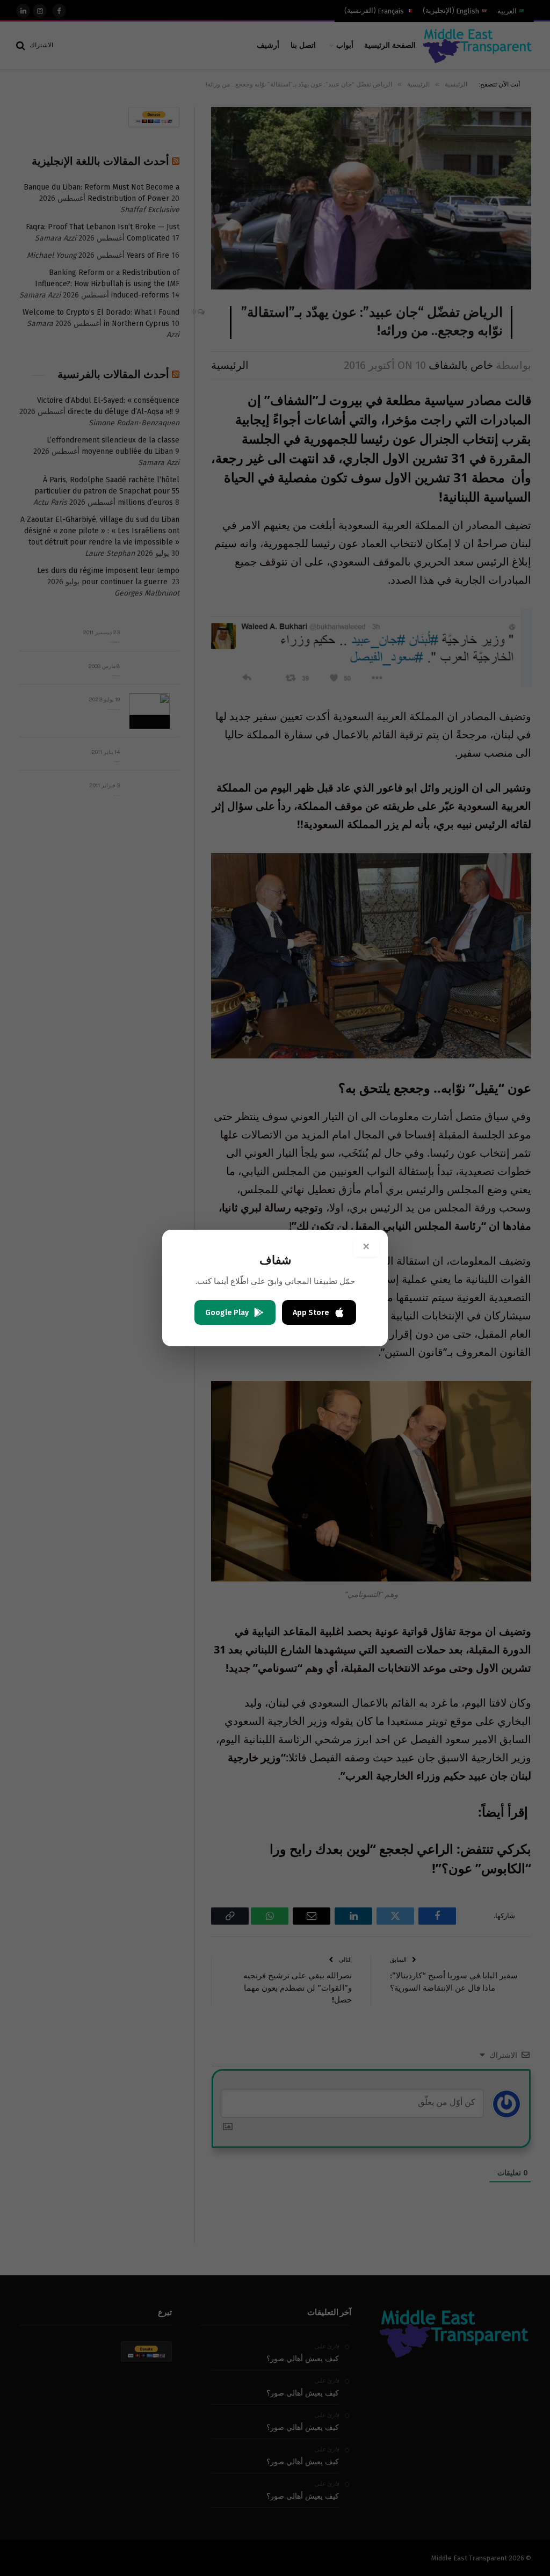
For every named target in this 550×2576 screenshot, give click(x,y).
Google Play (227, 1313)
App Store (311, 1313)
